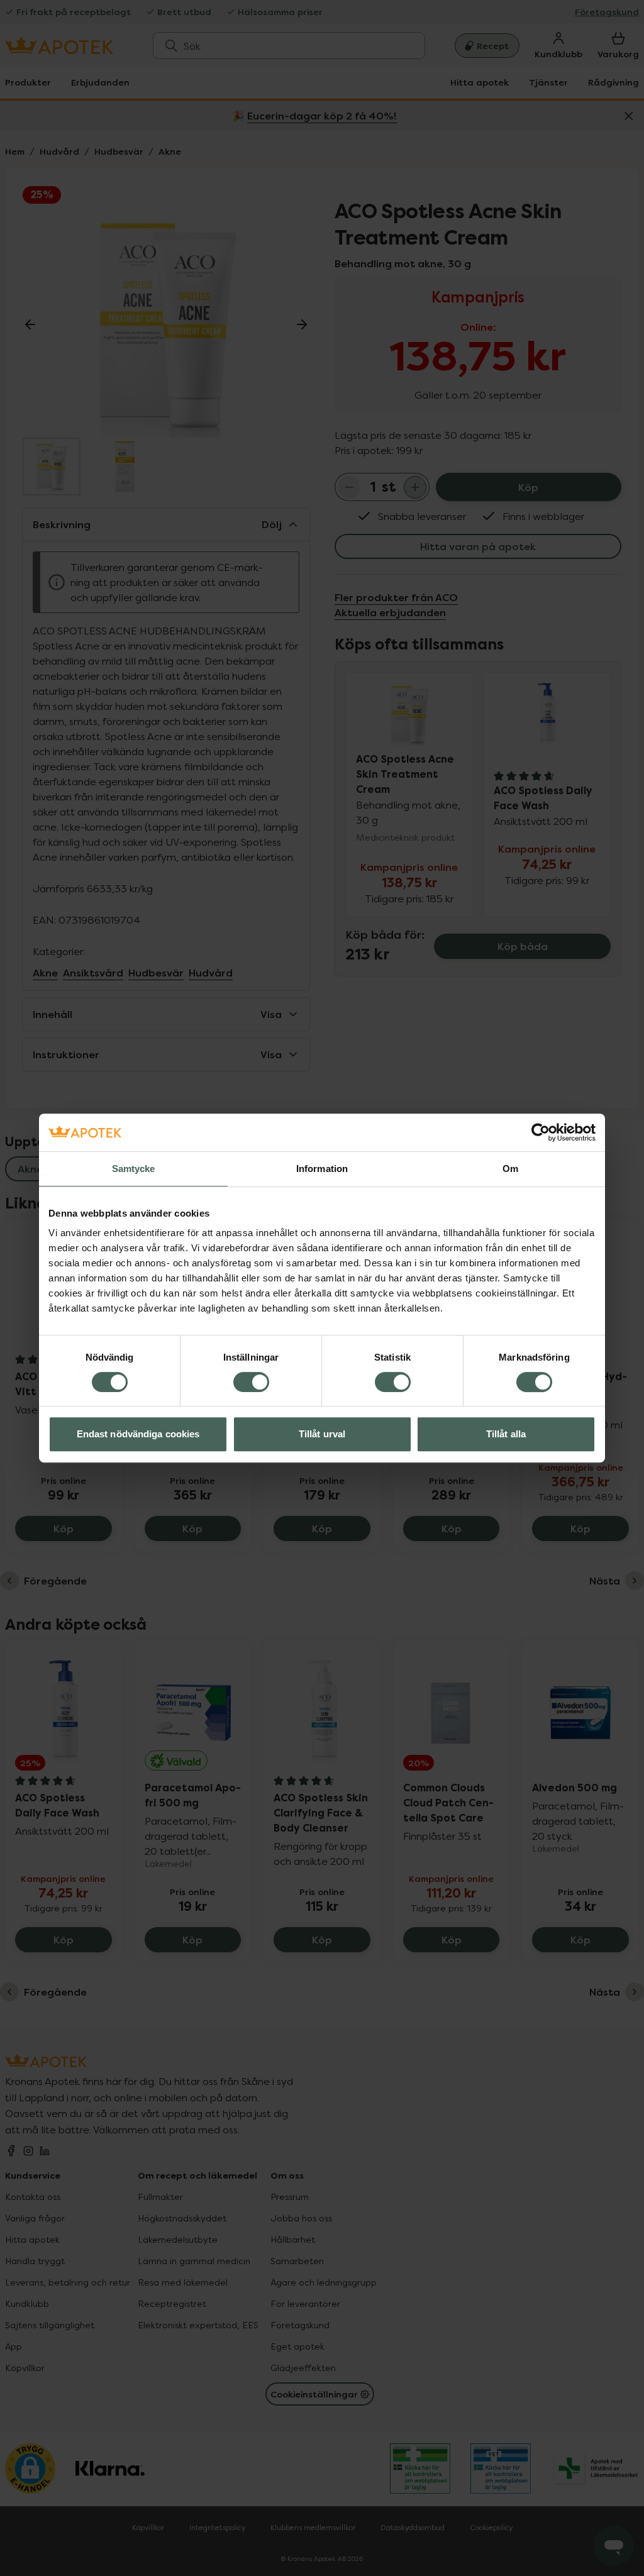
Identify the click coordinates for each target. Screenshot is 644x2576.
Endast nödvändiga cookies (138, 1434)
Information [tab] (322, 1169)
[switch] (251, 1382)
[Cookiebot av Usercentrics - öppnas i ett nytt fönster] (541, 1132)
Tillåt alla (506, 1434)
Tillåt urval (322, 1434)
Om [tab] (510, 1169)
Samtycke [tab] (134, 1169)
